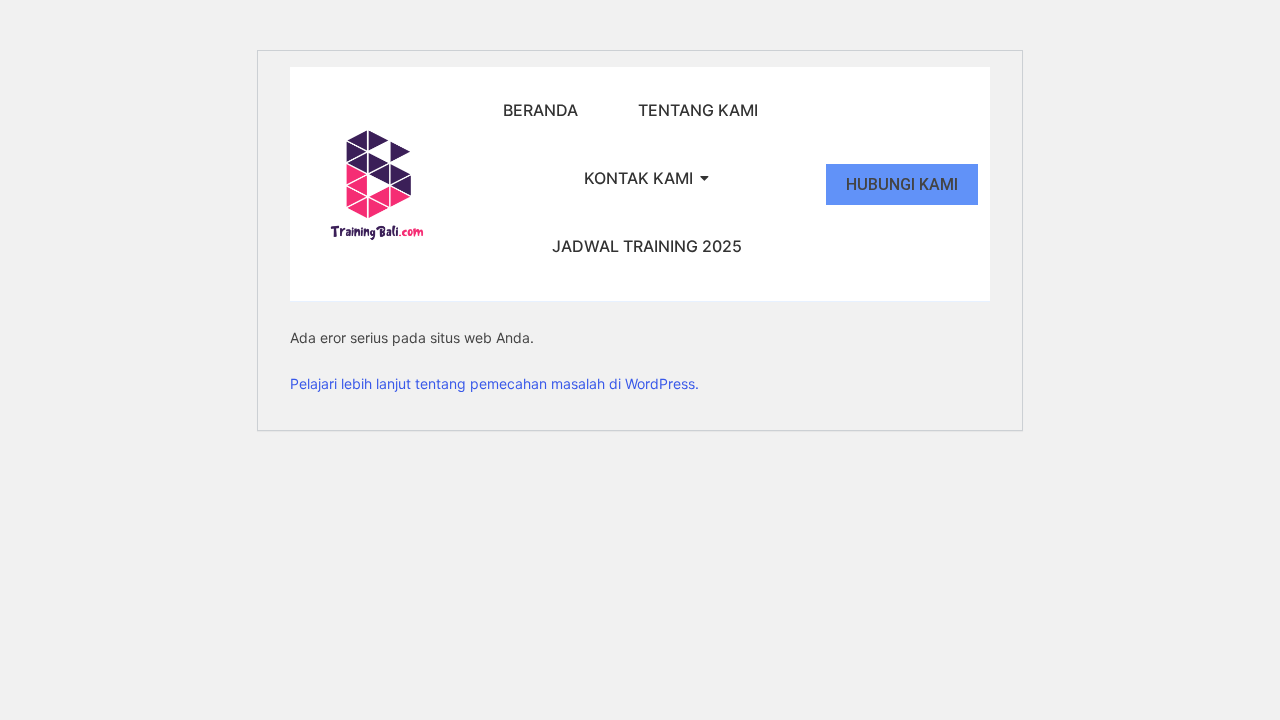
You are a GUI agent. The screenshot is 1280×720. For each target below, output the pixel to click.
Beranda (540, 110)
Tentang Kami (698, 110)
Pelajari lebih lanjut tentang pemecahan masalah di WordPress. (494, 383)
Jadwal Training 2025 (647, 246)
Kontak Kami (638, 178)
